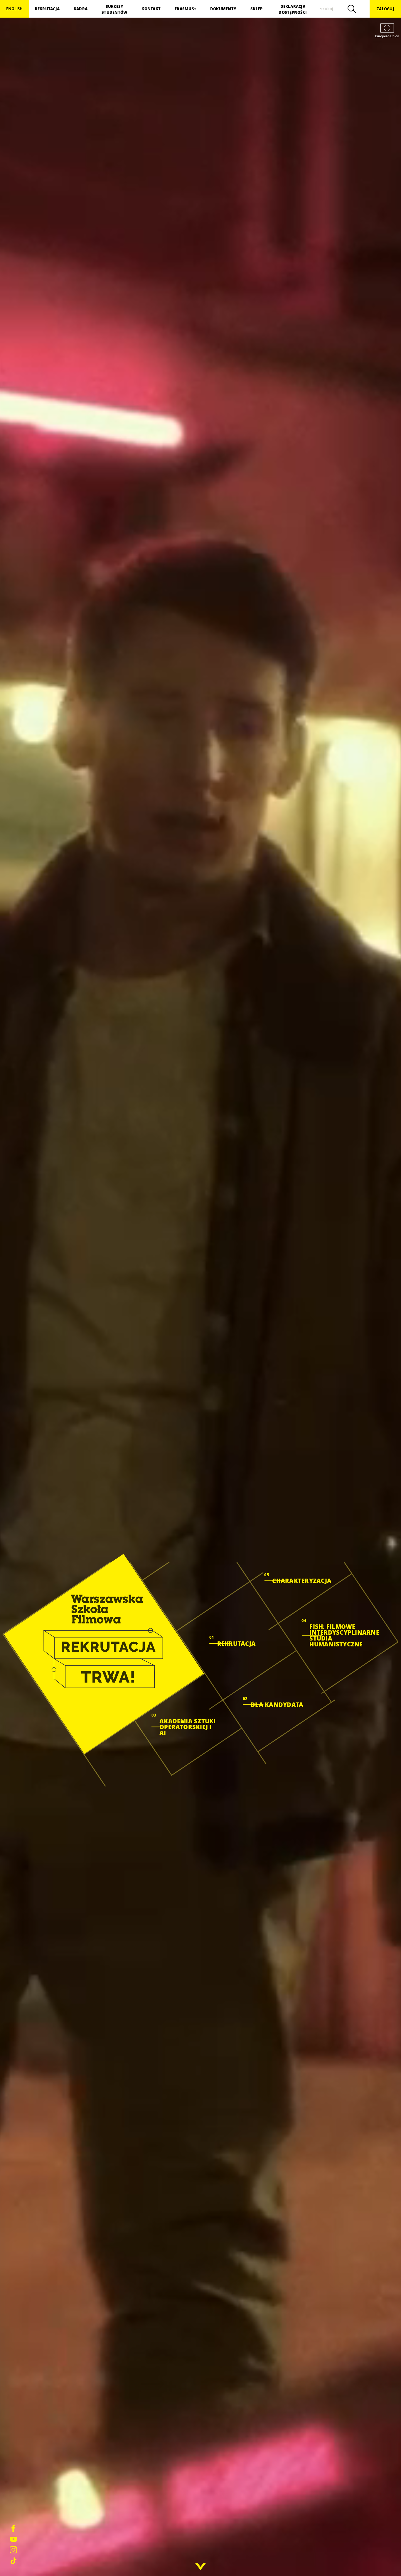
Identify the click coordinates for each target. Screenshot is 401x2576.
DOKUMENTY (223, 9)
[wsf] (104, 1654)
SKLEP (256, 9)
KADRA (81, 9)
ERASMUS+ (185, 9)
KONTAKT (151, 9)
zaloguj (385, 9)
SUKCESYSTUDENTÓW (114, 9)
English (15, 9)
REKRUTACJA (47, 9)
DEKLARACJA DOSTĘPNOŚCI (293, 9)
